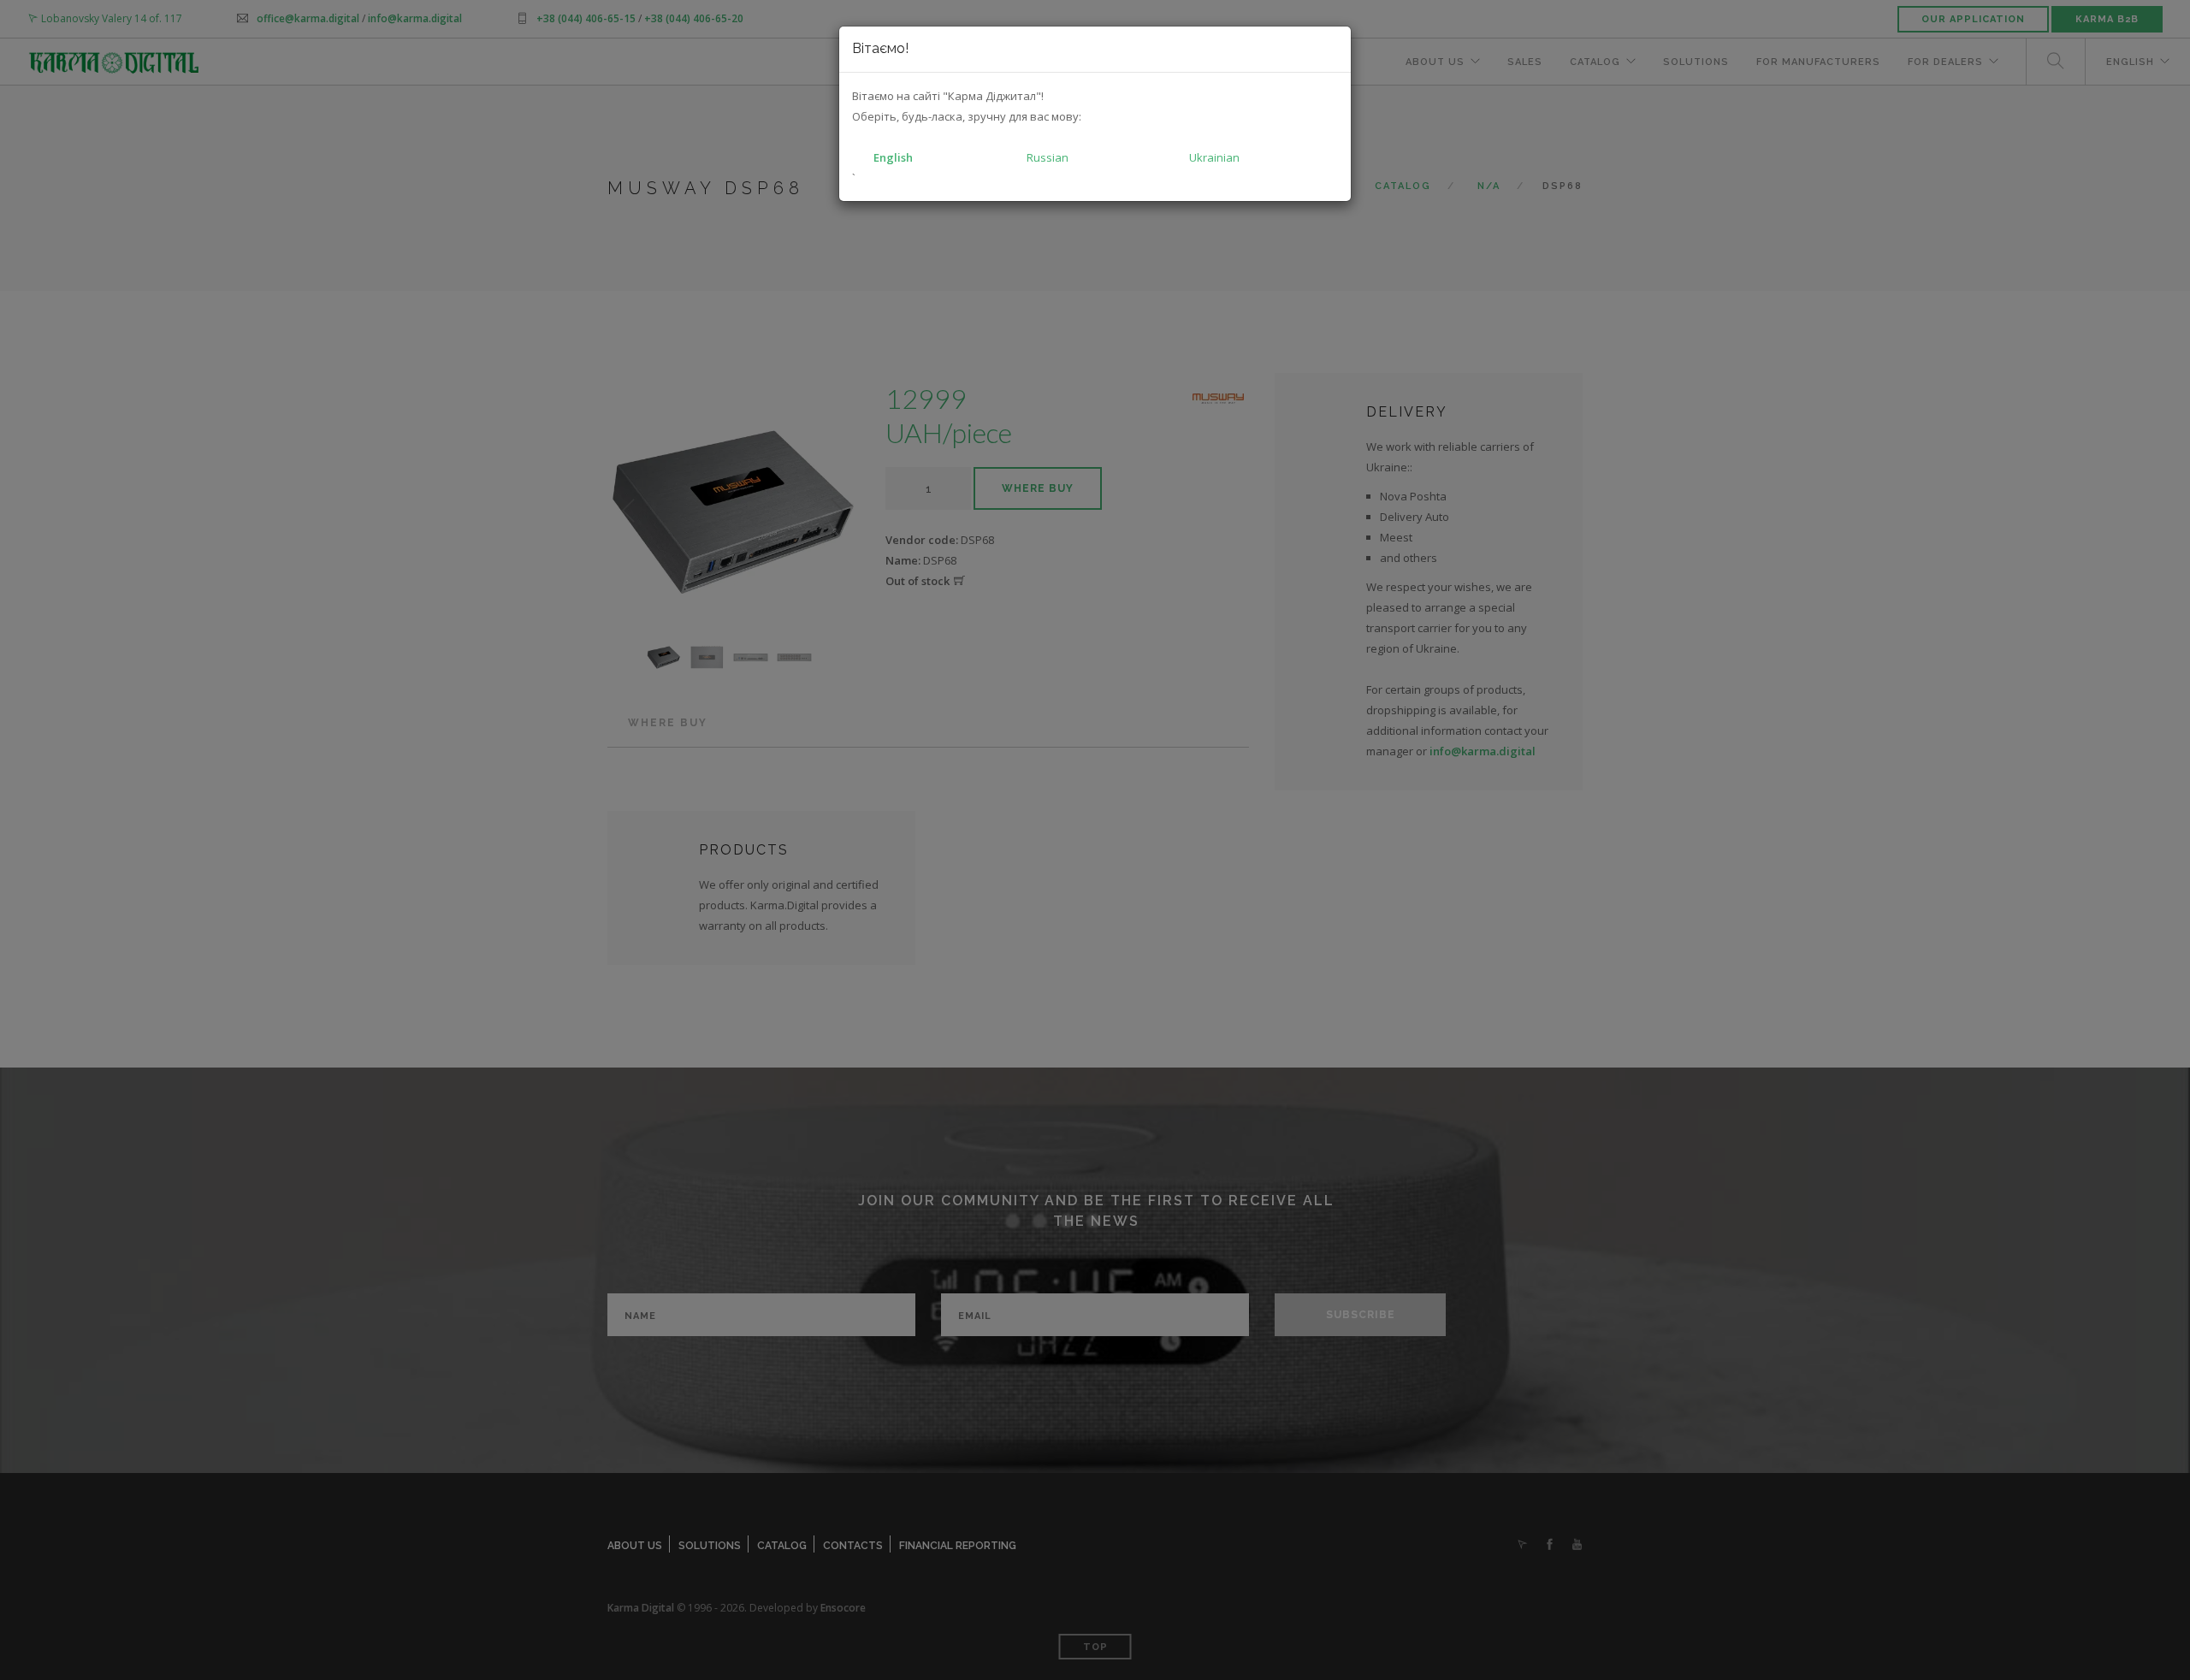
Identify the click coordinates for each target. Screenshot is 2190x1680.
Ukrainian (1214, 157)
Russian (1048, 157)
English (893, 157)
